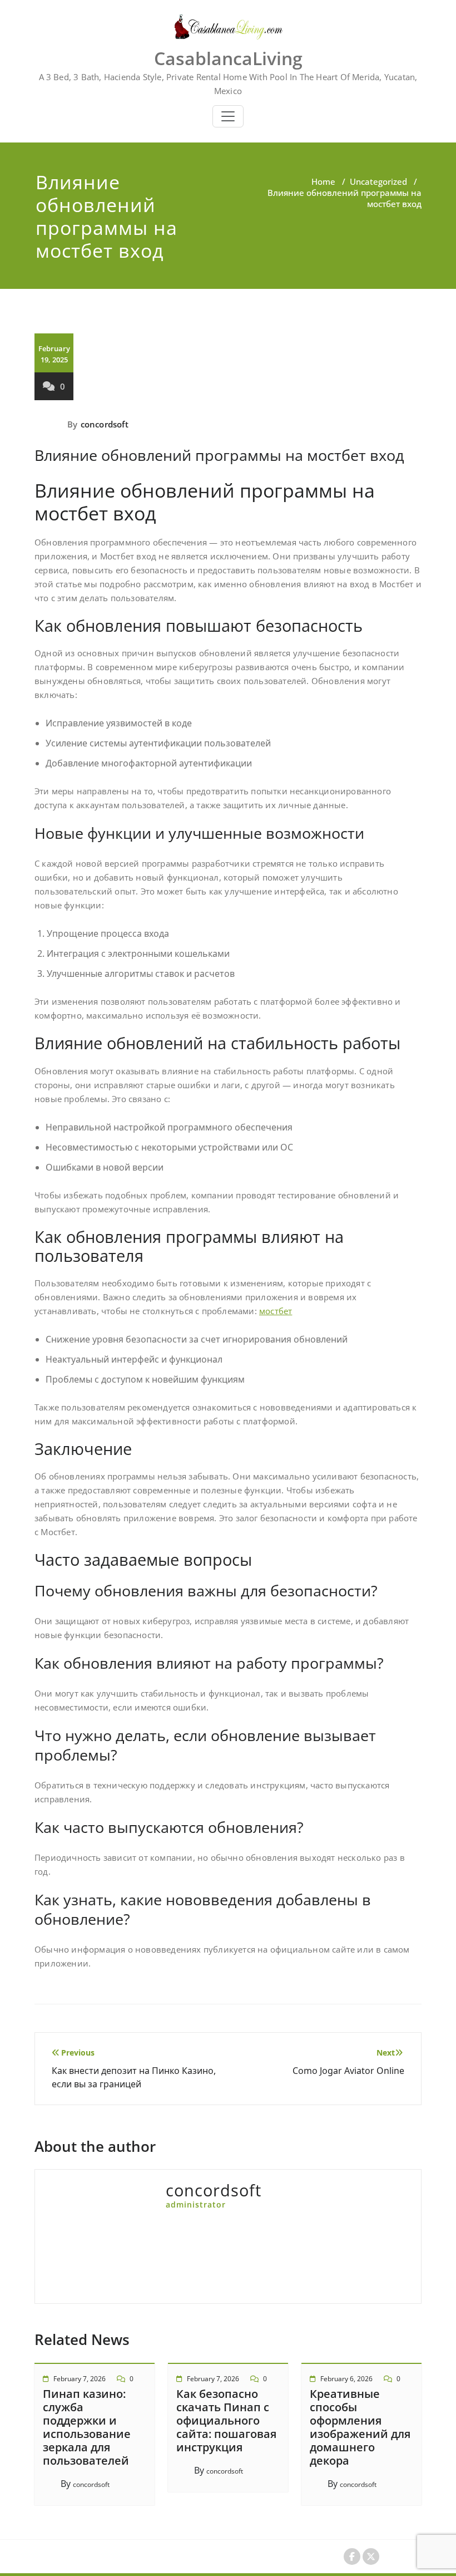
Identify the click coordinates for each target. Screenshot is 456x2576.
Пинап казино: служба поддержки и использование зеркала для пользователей (87, 2427)
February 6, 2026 (346, 2379)
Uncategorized (378, 181)
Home (323, 181)
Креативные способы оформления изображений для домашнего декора (360, 2427)
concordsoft (105, 424)
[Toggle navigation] (228, 116)
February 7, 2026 (80, 2379)
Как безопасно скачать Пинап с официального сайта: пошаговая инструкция (226, 2420)
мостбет (276, 1311)
